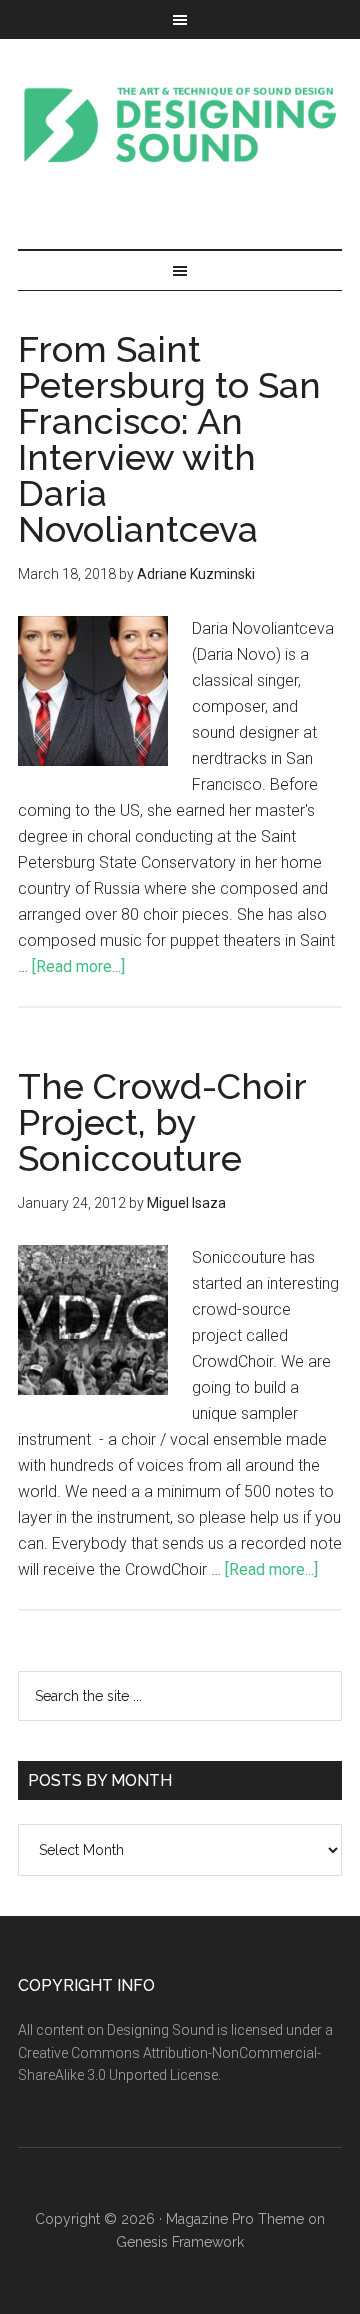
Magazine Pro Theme (235, 2219)
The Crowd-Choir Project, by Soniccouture (162, 1122)
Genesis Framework (180, 2242)
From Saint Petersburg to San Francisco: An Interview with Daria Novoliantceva (169, 439)
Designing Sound (180, 124)
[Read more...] (78, 966)
